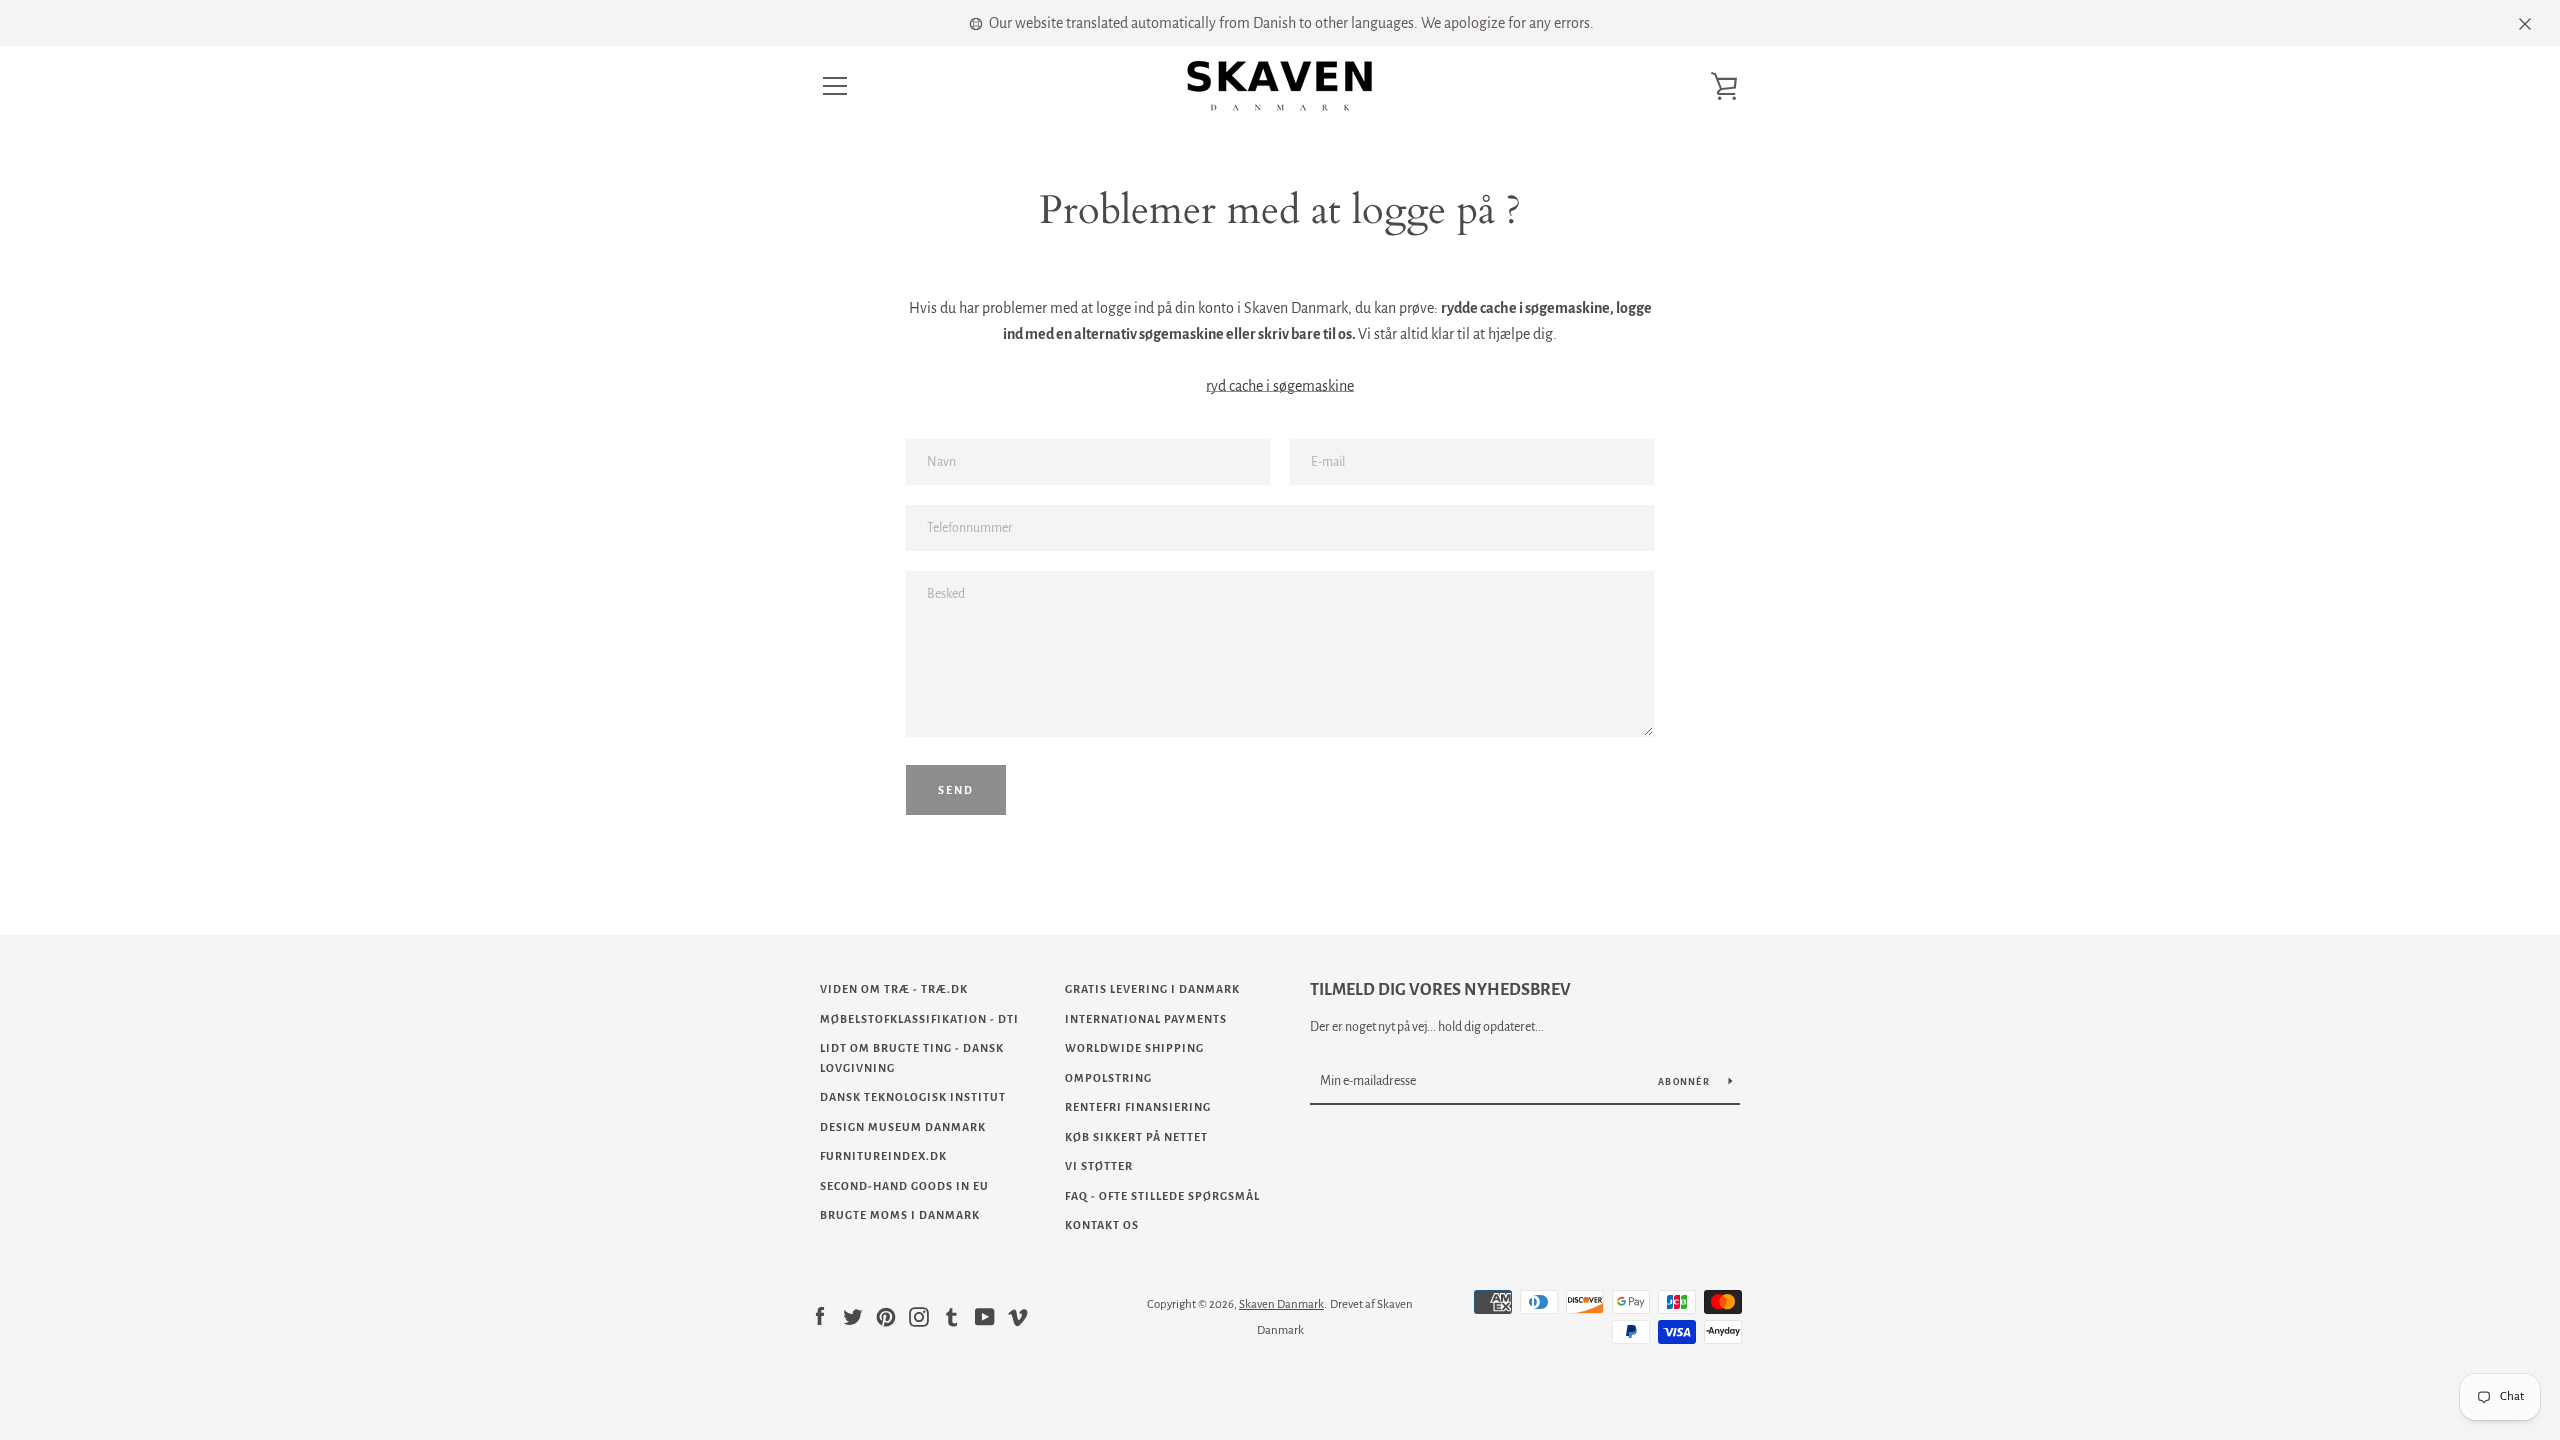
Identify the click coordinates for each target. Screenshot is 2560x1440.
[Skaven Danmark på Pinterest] (886, 1316)
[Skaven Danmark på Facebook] (820, 1316)
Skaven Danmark (1281, 1304)
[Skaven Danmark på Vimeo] (1018, 1316)
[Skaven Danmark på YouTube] (985, 1316)
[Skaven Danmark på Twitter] (853, 1316)
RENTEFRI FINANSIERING (1138, 1107)
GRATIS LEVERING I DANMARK (1152, 989)
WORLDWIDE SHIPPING (1134, 1048)
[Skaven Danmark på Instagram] (919, 1316)
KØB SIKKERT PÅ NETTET (1136, 1137)
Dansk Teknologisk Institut (913, 1097)
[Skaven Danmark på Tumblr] (952, 1316)
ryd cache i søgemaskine (1280, 386)
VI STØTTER (1099, 1166)
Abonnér (1685, 1082)
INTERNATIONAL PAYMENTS (1146, 1019)
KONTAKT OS (1102, 1225)
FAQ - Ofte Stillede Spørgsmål (1162, 1196)
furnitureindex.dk (883, 1156)
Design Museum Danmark (903, 1127)
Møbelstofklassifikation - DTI (919, 1019)
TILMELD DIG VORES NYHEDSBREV (1440, 990)
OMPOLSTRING (1108, 1078)
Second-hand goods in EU (904, 1186)
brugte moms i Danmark (900, 1215)
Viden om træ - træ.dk (894, 989)
